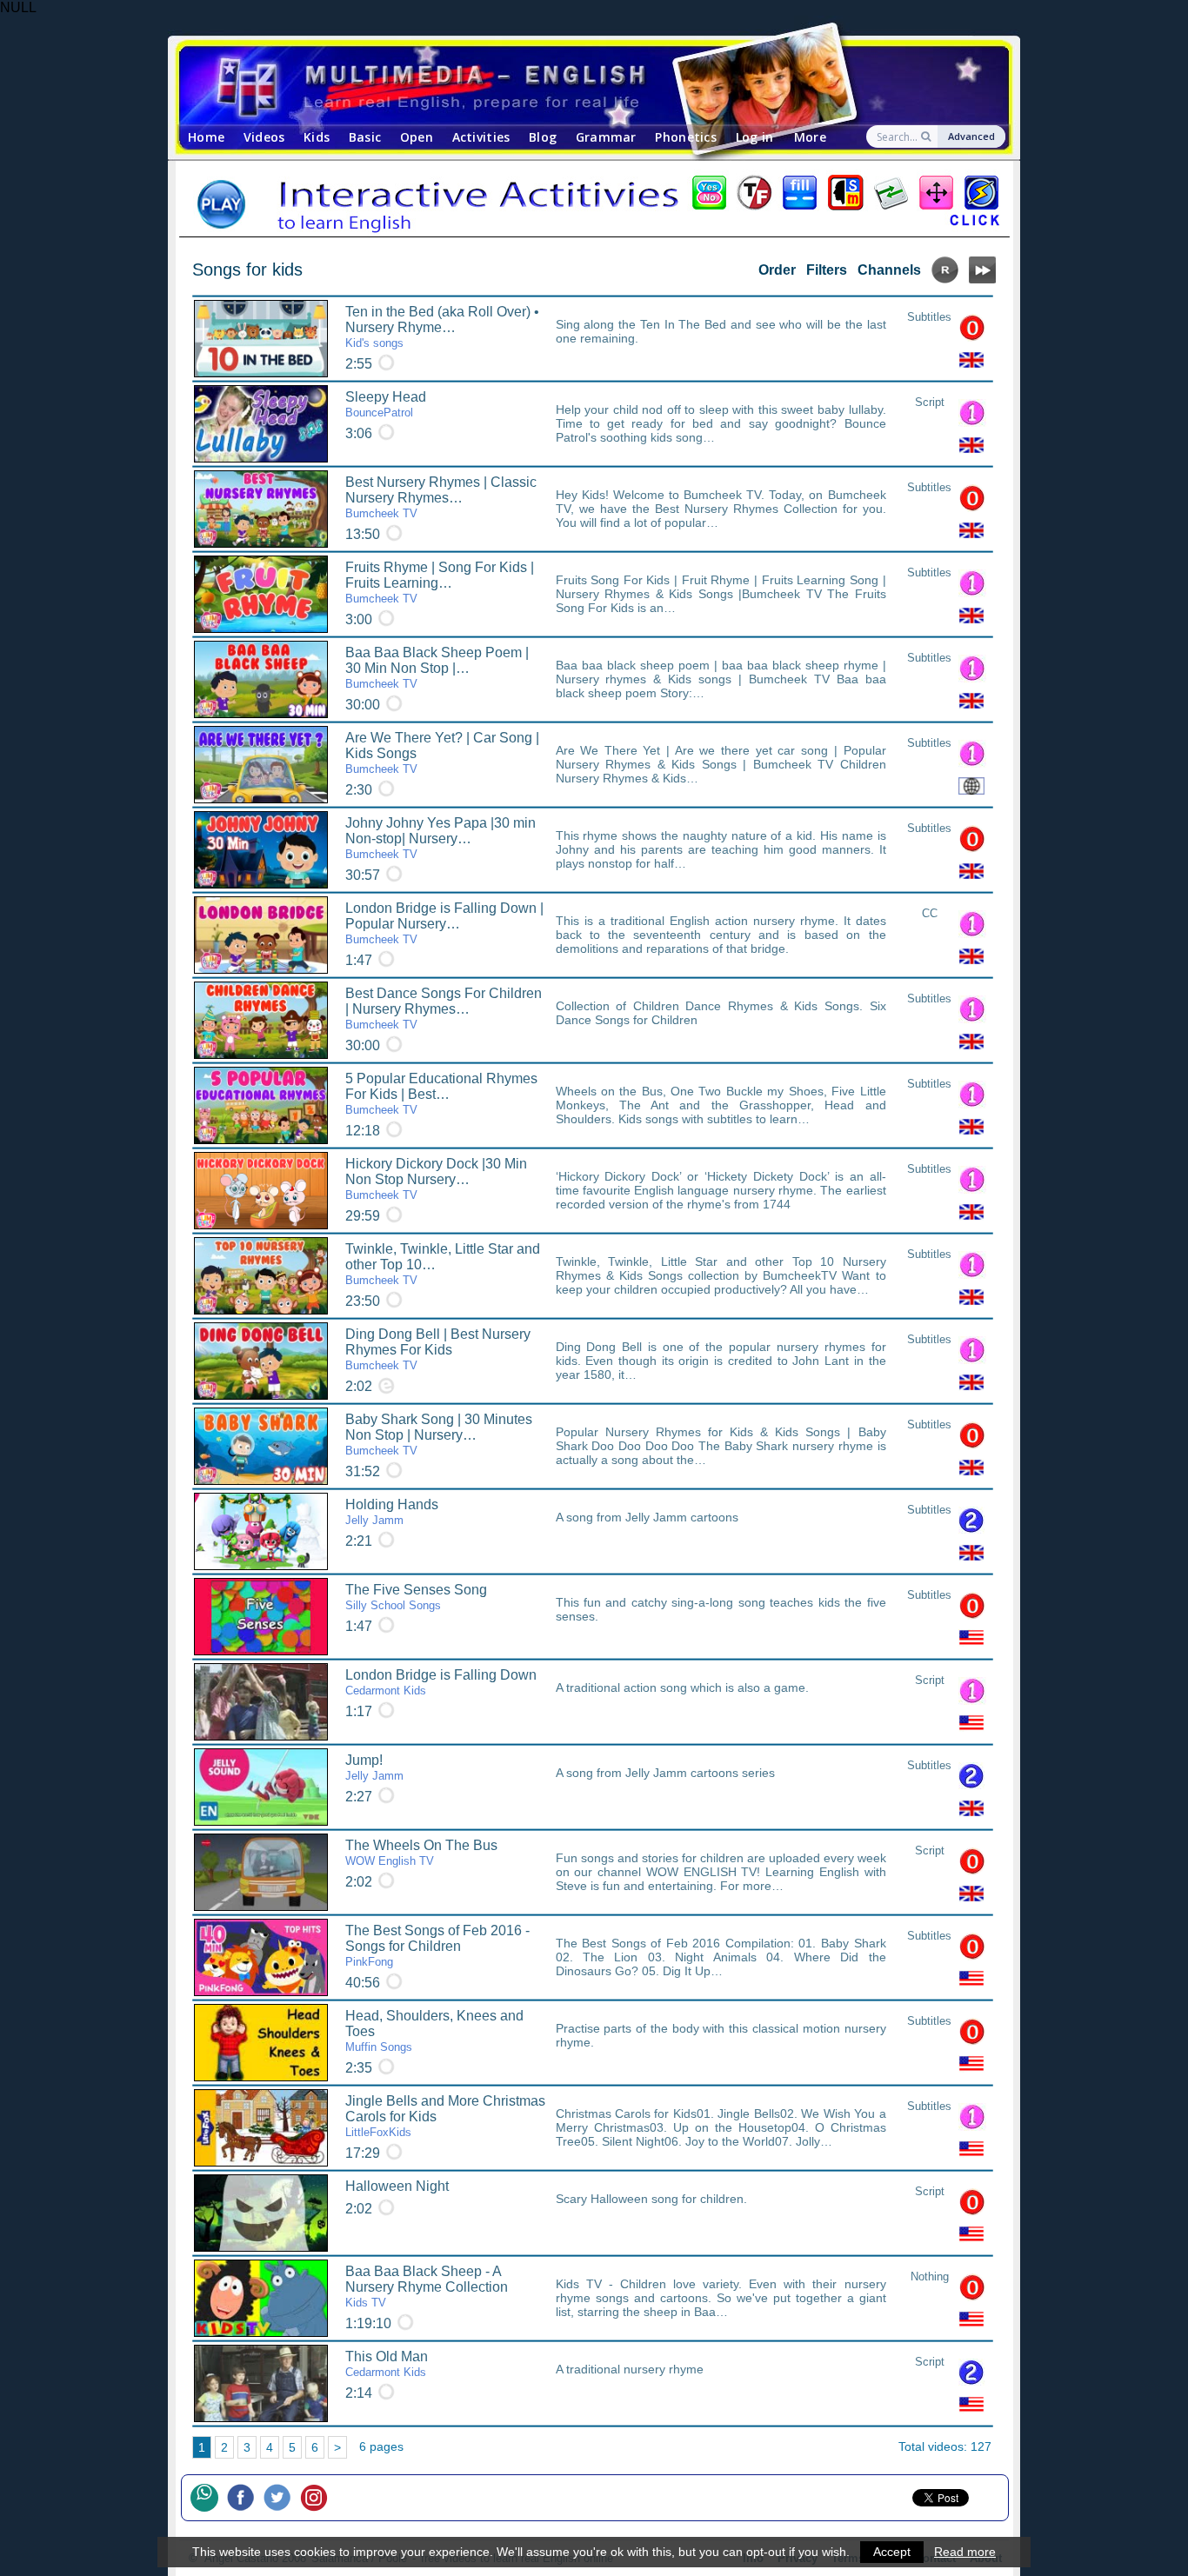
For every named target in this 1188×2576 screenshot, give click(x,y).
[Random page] (945, 279)
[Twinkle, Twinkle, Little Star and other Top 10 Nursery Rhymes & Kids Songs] (261, 1276)
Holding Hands (392, 1512)
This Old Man (387, 2364)
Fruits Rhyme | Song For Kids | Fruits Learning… (440, 582)
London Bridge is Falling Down (441, 1682)
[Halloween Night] (261, 2213)
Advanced (971, 136)
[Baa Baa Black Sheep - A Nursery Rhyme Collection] (261, 2298)
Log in (755, 137)
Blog (543, 137)
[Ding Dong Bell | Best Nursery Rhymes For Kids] (261, 1361)
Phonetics (686, 137)
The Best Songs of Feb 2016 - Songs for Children (437, 1946)
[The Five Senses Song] (261, 1617)
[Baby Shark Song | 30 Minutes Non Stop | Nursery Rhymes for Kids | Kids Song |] (261, 1446)
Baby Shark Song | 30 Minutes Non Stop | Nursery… (439, 1434)
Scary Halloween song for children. (651, 2199)
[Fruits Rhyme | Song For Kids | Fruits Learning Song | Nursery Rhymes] (261, 594)
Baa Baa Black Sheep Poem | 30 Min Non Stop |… (437, 668)
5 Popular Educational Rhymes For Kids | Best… (441, 1094)
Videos (264, 137)
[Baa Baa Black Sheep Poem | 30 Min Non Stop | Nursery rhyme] (261, 679)
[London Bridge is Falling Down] (261, 1702)
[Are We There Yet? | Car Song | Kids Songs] (261, 765)
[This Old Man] (261, 2383)
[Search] (928, 136)
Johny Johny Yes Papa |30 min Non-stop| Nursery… (440, 838)
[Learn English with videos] (579, 86)
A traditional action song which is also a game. (682, 1687)
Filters (827, 270)
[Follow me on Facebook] (245, 2498)
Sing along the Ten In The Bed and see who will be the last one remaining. (721, 331)
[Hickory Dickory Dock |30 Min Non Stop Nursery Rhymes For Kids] (261, 1191)
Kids (317, 137)
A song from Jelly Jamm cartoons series (665, 1773)
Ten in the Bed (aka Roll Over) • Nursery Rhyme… (442, 327)
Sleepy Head (386, 404)
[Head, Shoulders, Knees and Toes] (261, 2043)
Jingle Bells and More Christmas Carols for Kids (445, 2116)
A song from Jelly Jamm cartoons (647, 1517)
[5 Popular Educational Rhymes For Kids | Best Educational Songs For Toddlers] (261, 1105)
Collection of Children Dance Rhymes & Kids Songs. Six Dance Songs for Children (721, 1013)
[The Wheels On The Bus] (261, 1872)
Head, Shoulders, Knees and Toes (434, 2031)
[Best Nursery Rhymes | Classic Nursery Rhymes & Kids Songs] (261, 509)
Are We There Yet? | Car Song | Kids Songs (442, 753)
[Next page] (982, 279)
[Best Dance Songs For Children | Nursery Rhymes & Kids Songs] (261, 1020)
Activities (481, 137)
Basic (365, 137)
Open (417, 137)
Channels (889, 270)
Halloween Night (397, 2186)
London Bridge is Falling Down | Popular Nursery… (444, 923)
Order (777, 270)
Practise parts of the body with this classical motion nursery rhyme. (721, 2035)
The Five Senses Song (416, 1597)
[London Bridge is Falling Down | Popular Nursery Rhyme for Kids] (261, 935)
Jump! (374, 1767)
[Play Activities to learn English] (594, 204)
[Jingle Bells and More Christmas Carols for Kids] (261, 2128)
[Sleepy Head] (261, 424)
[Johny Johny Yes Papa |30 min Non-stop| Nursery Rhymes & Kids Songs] (261, 850)
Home (206, 137)
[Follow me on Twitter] (282, 2498)
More (810, 137)
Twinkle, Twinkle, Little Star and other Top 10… (443, 1264)
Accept (892, 2552)
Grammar (606, 137)
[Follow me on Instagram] (318, 2498)
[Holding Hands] (261, 1531)
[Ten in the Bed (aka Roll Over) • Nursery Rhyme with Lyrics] (261, 339)
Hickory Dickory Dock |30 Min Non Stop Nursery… (436, 1179)
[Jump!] (261, 1787)
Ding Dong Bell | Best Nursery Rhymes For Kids (438, 1349)
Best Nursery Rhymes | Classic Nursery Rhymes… (441, 497)
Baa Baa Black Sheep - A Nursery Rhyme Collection (427, 2286)
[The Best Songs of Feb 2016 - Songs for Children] (261, 1957)
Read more (965, 2552)
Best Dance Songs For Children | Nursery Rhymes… (444, 1008)
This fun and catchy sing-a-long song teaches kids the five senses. (721, 1609)
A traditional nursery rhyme (630, 2369)
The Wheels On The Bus (421, 1853)
